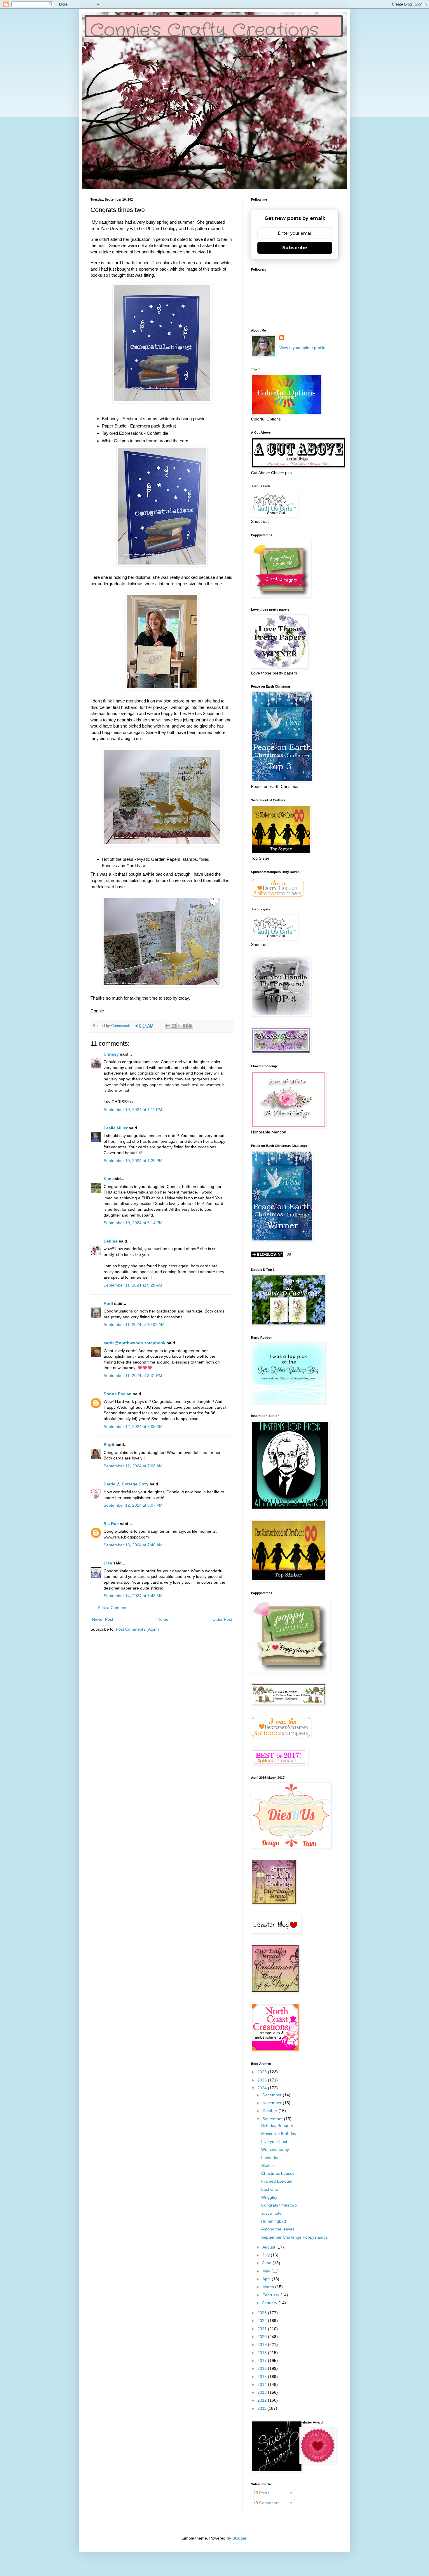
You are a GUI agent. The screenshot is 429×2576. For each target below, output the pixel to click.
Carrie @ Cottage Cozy (126, 1484)
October (270, 2111)
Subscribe (295, 248)
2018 (263, 2353)
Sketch (267, 2165)
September (273, 2119)
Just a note (271, 2213)
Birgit (109, 1445)
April (108, 1303)
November (273, 2103)
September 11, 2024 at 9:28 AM (133, 1285)
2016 (263, 2368)
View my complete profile (302, 348)
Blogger (239, 2538)
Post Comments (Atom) (137, 1629)
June (267, 2263)
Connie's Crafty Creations (205, 31)
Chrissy (111, 1054)
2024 (263, 2088)
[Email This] (168, 1026)
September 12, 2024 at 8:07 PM (133, 1505)
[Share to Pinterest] (190, 1026)
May (267, 2271)
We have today (275, 2149)
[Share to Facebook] (185, 1026)
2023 (263, 2313)
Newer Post (103, 1619)
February (271, 2295)
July (267, 2255)
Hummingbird (274, 2221)
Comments (269, 2503)
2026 (263, 2072)
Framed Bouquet (277, 2181)
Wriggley (269, 2197)
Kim (107, 1179)
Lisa (108, 1563)
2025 (263, 2080)
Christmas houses (278, 2173)
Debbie (111, 1241)
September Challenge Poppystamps (294, 2237)
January (270, 2303)
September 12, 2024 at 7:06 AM (133, 1466)
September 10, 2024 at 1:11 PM (133, 1110)
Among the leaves (278, 2229)
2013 (263, 2392)
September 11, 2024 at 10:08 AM (134, 1324)
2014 (263, 2384)
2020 (263, 2337)
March (269, 2287)
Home (163, 1619)
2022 (263, 2321)
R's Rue (111, 1524)
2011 (262, 2408)
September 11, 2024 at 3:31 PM (133, 1375)
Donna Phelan (118, 1394)
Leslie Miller (116, 1128)
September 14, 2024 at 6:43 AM (133, 1596)
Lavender (270, 2158)
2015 (263, 2377)
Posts (264, 2493)
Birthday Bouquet (277, 2125)
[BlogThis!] (174, 1026)
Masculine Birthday (279, 2134)
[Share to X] (179, 1026)
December (273, 2095)
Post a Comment (113, 1608)
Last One (270, 2189)
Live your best (274, 2142)
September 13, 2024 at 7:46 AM (133, 1545)
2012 (263, 2400)
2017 (263, 2361)
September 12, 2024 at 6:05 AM (133, 1427)
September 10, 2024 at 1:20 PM (133, 1161)
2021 (263, 2329)
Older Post (222, 1619)
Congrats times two (279, 2205)
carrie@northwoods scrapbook (135, 1343)
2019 (263, 2344)
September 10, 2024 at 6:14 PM (133, 1223)
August (269, 2247)
